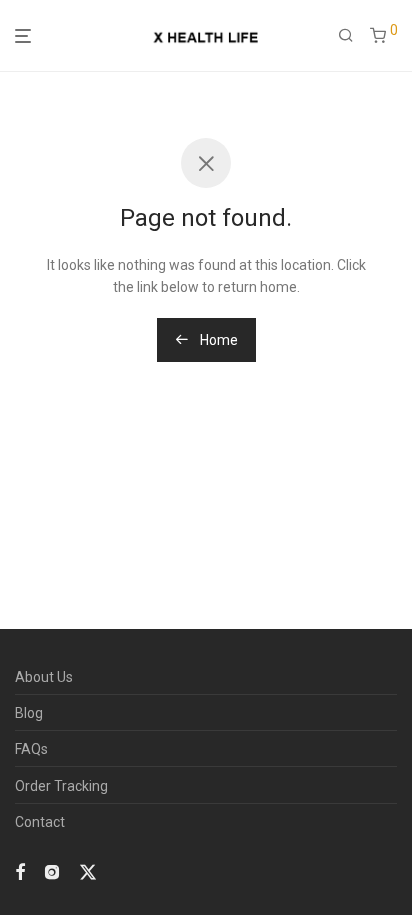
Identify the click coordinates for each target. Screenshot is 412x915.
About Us (44, 677)
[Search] (346, 36)
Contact (40, 822)
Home (217, 340)
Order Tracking (61, 786)
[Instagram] (52, 871)
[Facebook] (20, 871)
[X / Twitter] (88, 871)
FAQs (31, 749)
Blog (29, 713)
